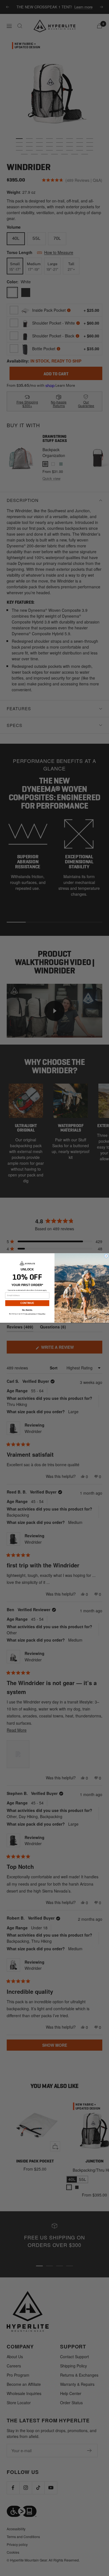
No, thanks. (27, 1310)
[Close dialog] (106, 1256)
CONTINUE (27, 1303)
